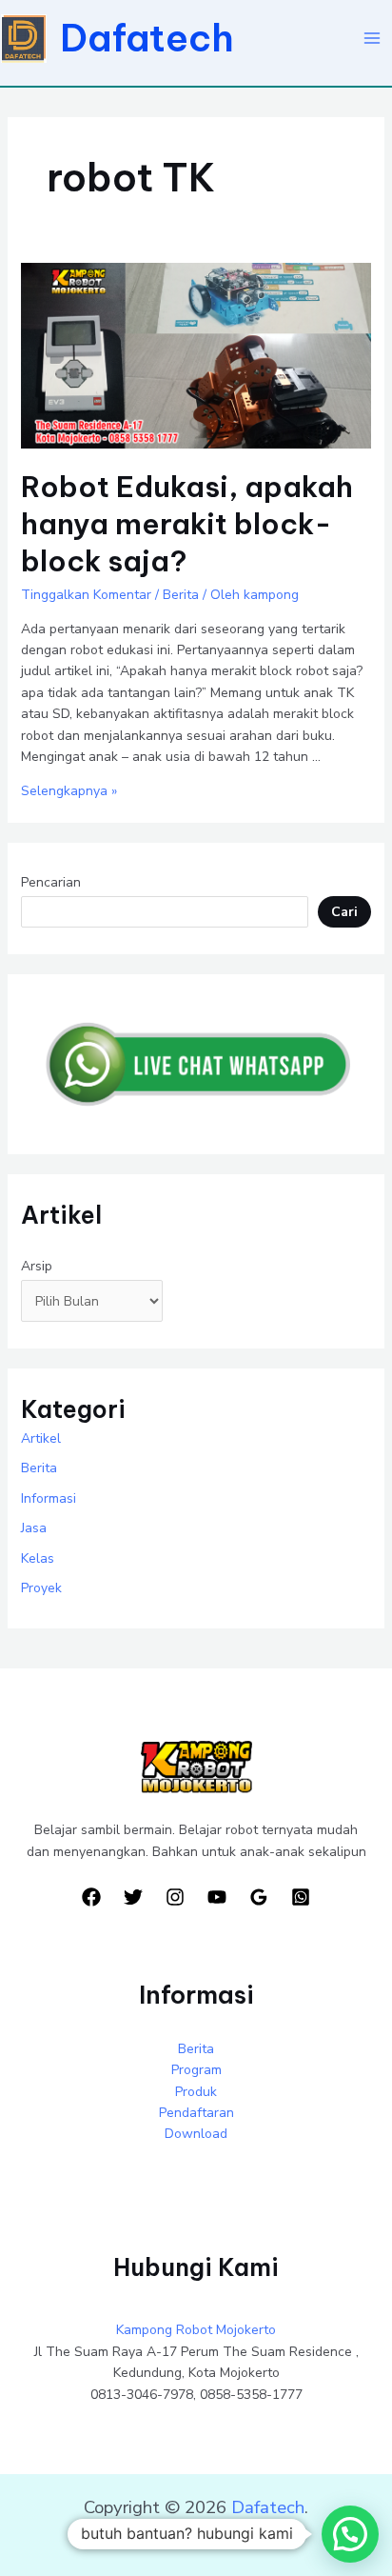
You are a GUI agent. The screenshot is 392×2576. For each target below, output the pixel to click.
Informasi (49, 1498)
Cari (344, 912)
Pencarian (51, 882)
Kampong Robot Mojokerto (196, 2330)
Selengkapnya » (69, 791)
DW (246, 2530)
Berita (181, 595)
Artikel (41, 1438)
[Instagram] (175, 1897)
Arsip (37, 1266)
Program (196, 2070)
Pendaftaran (196, 2113)
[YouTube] (217, 1897)
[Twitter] (133, 1897)
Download (196, 2134)
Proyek (41, 1588)
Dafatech (147, 38)
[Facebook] (91, 1897)
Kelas (38, 1558)
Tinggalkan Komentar (86, 595)
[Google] (259, 1897)
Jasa (34, 1528)
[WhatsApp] (301, 1897)
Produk (196, 2092)
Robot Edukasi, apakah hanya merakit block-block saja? (187, 524)
